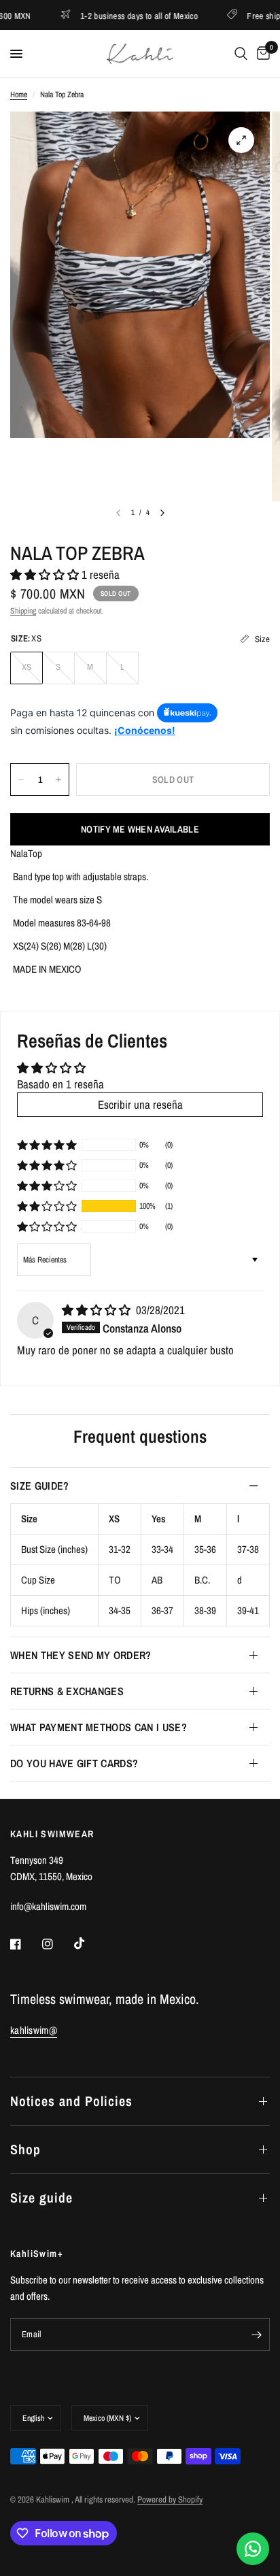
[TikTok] (89, 1943)
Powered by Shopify (170, 2499)
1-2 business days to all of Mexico (114, 15)
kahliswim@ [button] (34, 2030)
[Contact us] (253, 2549)
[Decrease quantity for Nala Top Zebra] (21, 780)
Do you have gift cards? (74, 1763)
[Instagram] (57, 1944)
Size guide (41, 2197)
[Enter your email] (256, 2335)
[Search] (241, 54)
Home (19, 95)
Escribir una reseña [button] (140, 1104)
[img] (98, 1310)
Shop (25, 2149)
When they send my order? (81, 1655)
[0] (261, 54)
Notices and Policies (71, 2101)
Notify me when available (140, 829)
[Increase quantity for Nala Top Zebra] (58, 780)
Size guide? (40, 1486)
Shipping (23, 611)
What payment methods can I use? (99, 1727)
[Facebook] (25, 1944)
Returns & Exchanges (67, 1691)
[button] (46, 574)
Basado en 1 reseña (60, 1084)
